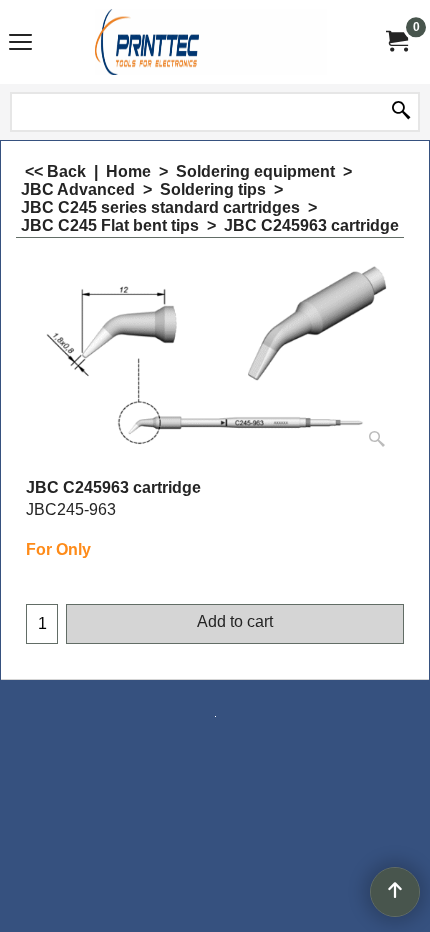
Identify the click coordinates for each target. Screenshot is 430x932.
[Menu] (20, 44)
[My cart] (396, 41)
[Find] (401, 112)
